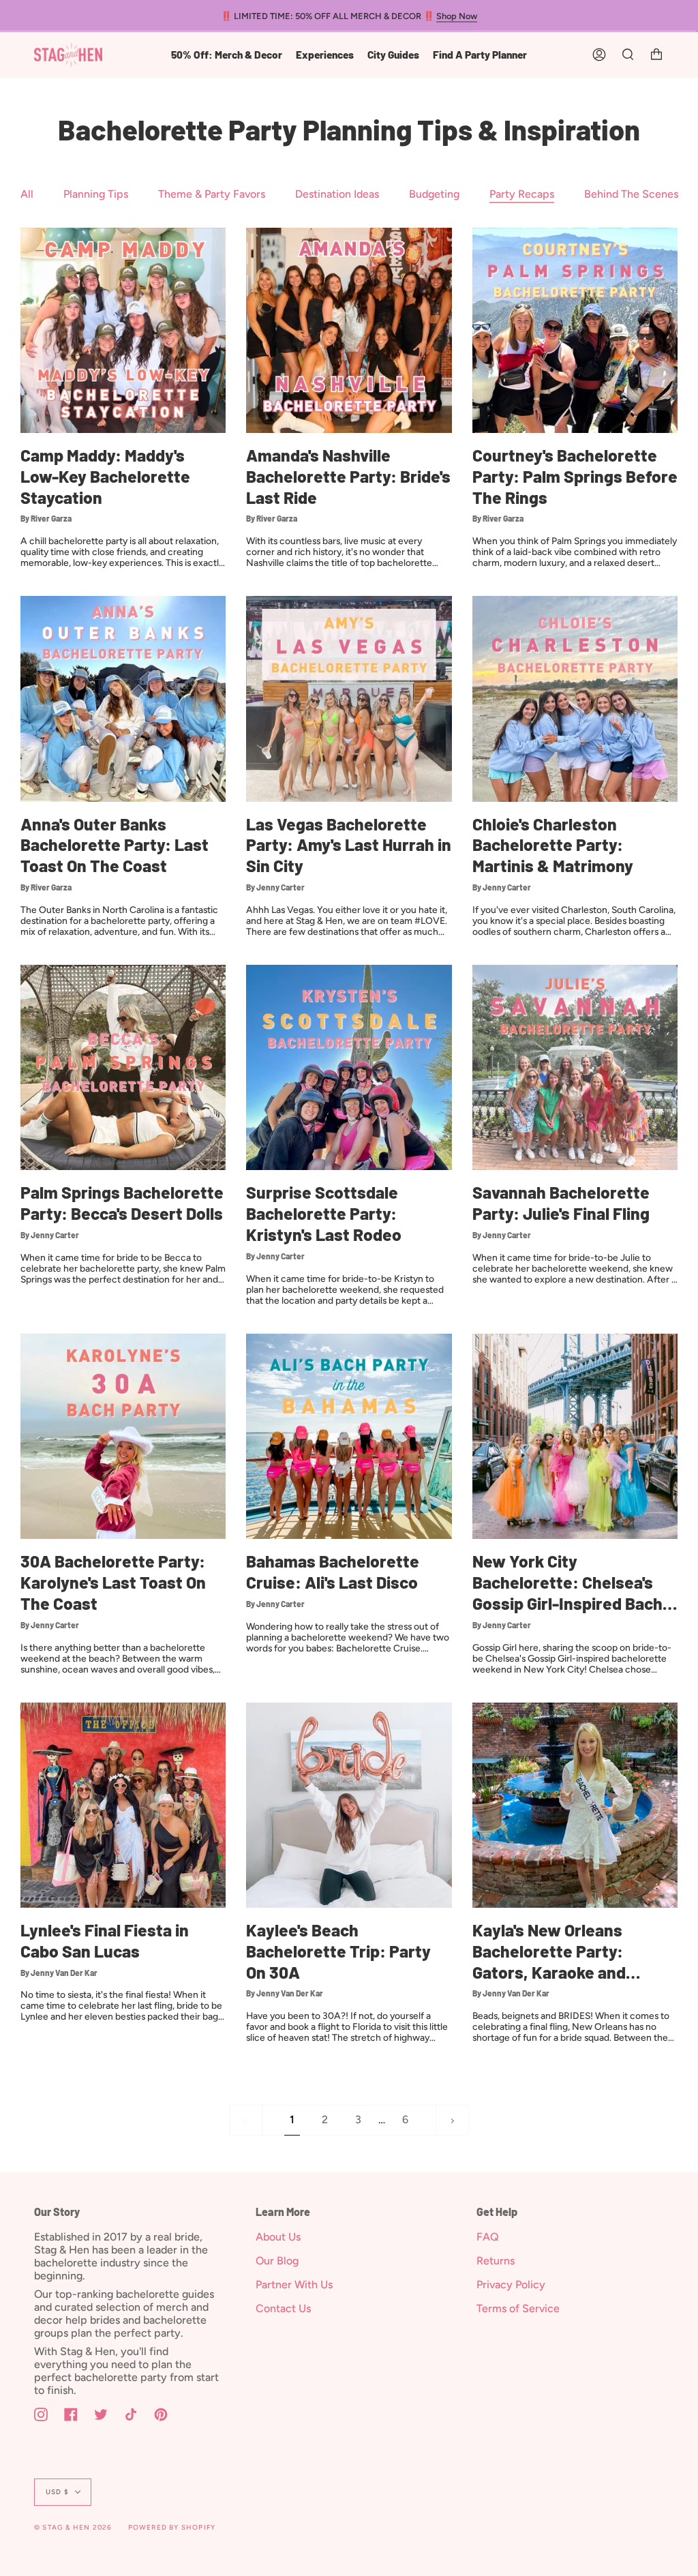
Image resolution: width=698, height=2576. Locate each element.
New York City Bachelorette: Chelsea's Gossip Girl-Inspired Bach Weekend (567, 1582)
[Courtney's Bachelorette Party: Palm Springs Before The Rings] (575, 330)
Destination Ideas (337, 194)
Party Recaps (522, 194)
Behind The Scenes (631, 194)
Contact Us (283, 2308)
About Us (278, 2237)
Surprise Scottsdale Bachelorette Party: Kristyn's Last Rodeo (324, 1213)
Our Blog (277, 2261)
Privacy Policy (511, 2285)
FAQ (488, 2237)
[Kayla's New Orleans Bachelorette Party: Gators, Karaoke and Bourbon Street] (575, 1805)
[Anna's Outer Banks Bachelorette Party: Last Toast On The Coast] (123, 699)
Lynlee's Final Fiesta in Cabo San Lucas (105, 1940)
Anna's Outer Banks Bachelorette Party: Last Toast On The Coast (115, 845)
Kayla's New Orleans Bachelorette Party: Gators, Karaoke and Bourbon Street (549, 1951)
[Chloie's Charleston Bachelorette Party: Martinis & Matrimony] (575, 699)
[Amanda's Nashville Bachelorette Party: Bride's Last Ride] (349, 330)
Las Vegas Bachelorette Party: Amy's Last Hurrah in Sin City (349, 845)
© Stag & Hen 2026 (73, 2527)
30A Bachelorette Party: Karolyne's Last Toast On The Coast (113, 1582)
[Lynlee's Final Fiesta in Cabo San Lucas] (123, 1805)
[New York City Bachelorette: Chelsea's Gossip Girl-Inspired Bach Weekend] (575, 1436)
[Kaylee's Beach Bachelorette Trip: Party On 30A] (349, 1805)
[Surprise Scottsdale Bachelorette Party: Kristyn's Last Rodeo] (349, 1067)
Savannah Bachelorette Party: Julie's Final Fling (561, 1202)
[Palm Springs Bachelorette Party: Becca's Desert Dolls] (123, 1067)
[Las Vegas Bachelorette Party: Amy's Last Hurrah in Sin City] (349, 699)
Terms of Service (518, 2308)
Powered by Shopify (172, 2527)
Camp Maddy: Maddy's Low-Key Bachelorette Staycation (105, 476)
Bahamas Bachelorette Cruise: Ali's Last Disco (333, 1571)
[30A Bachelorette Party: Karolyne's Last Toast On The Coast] (123, 1436)
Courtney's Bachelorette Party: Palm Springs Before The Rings (575, 476)
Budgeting (434, 194)
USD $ (57, 2492)
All (27, 194)
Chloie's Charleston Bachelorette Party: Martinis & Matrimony (553, 845)
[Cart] (656, 55)
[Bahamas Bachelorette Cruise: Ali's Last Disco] (349, 1436)
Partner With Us (294, 2285)
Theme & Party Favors (212, 194)
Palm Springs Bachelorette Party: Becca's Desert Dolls (122, 1202)
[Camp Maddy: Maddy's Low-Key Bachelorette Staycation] (123, 330)
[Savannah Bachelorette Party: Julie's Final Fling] (575, 1067)
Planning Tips (96, 194)
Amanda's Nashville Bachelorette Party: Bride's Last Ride (348, 476)
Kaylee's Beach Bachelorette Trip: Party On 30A (338, 1951)
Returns (496, 2261)
